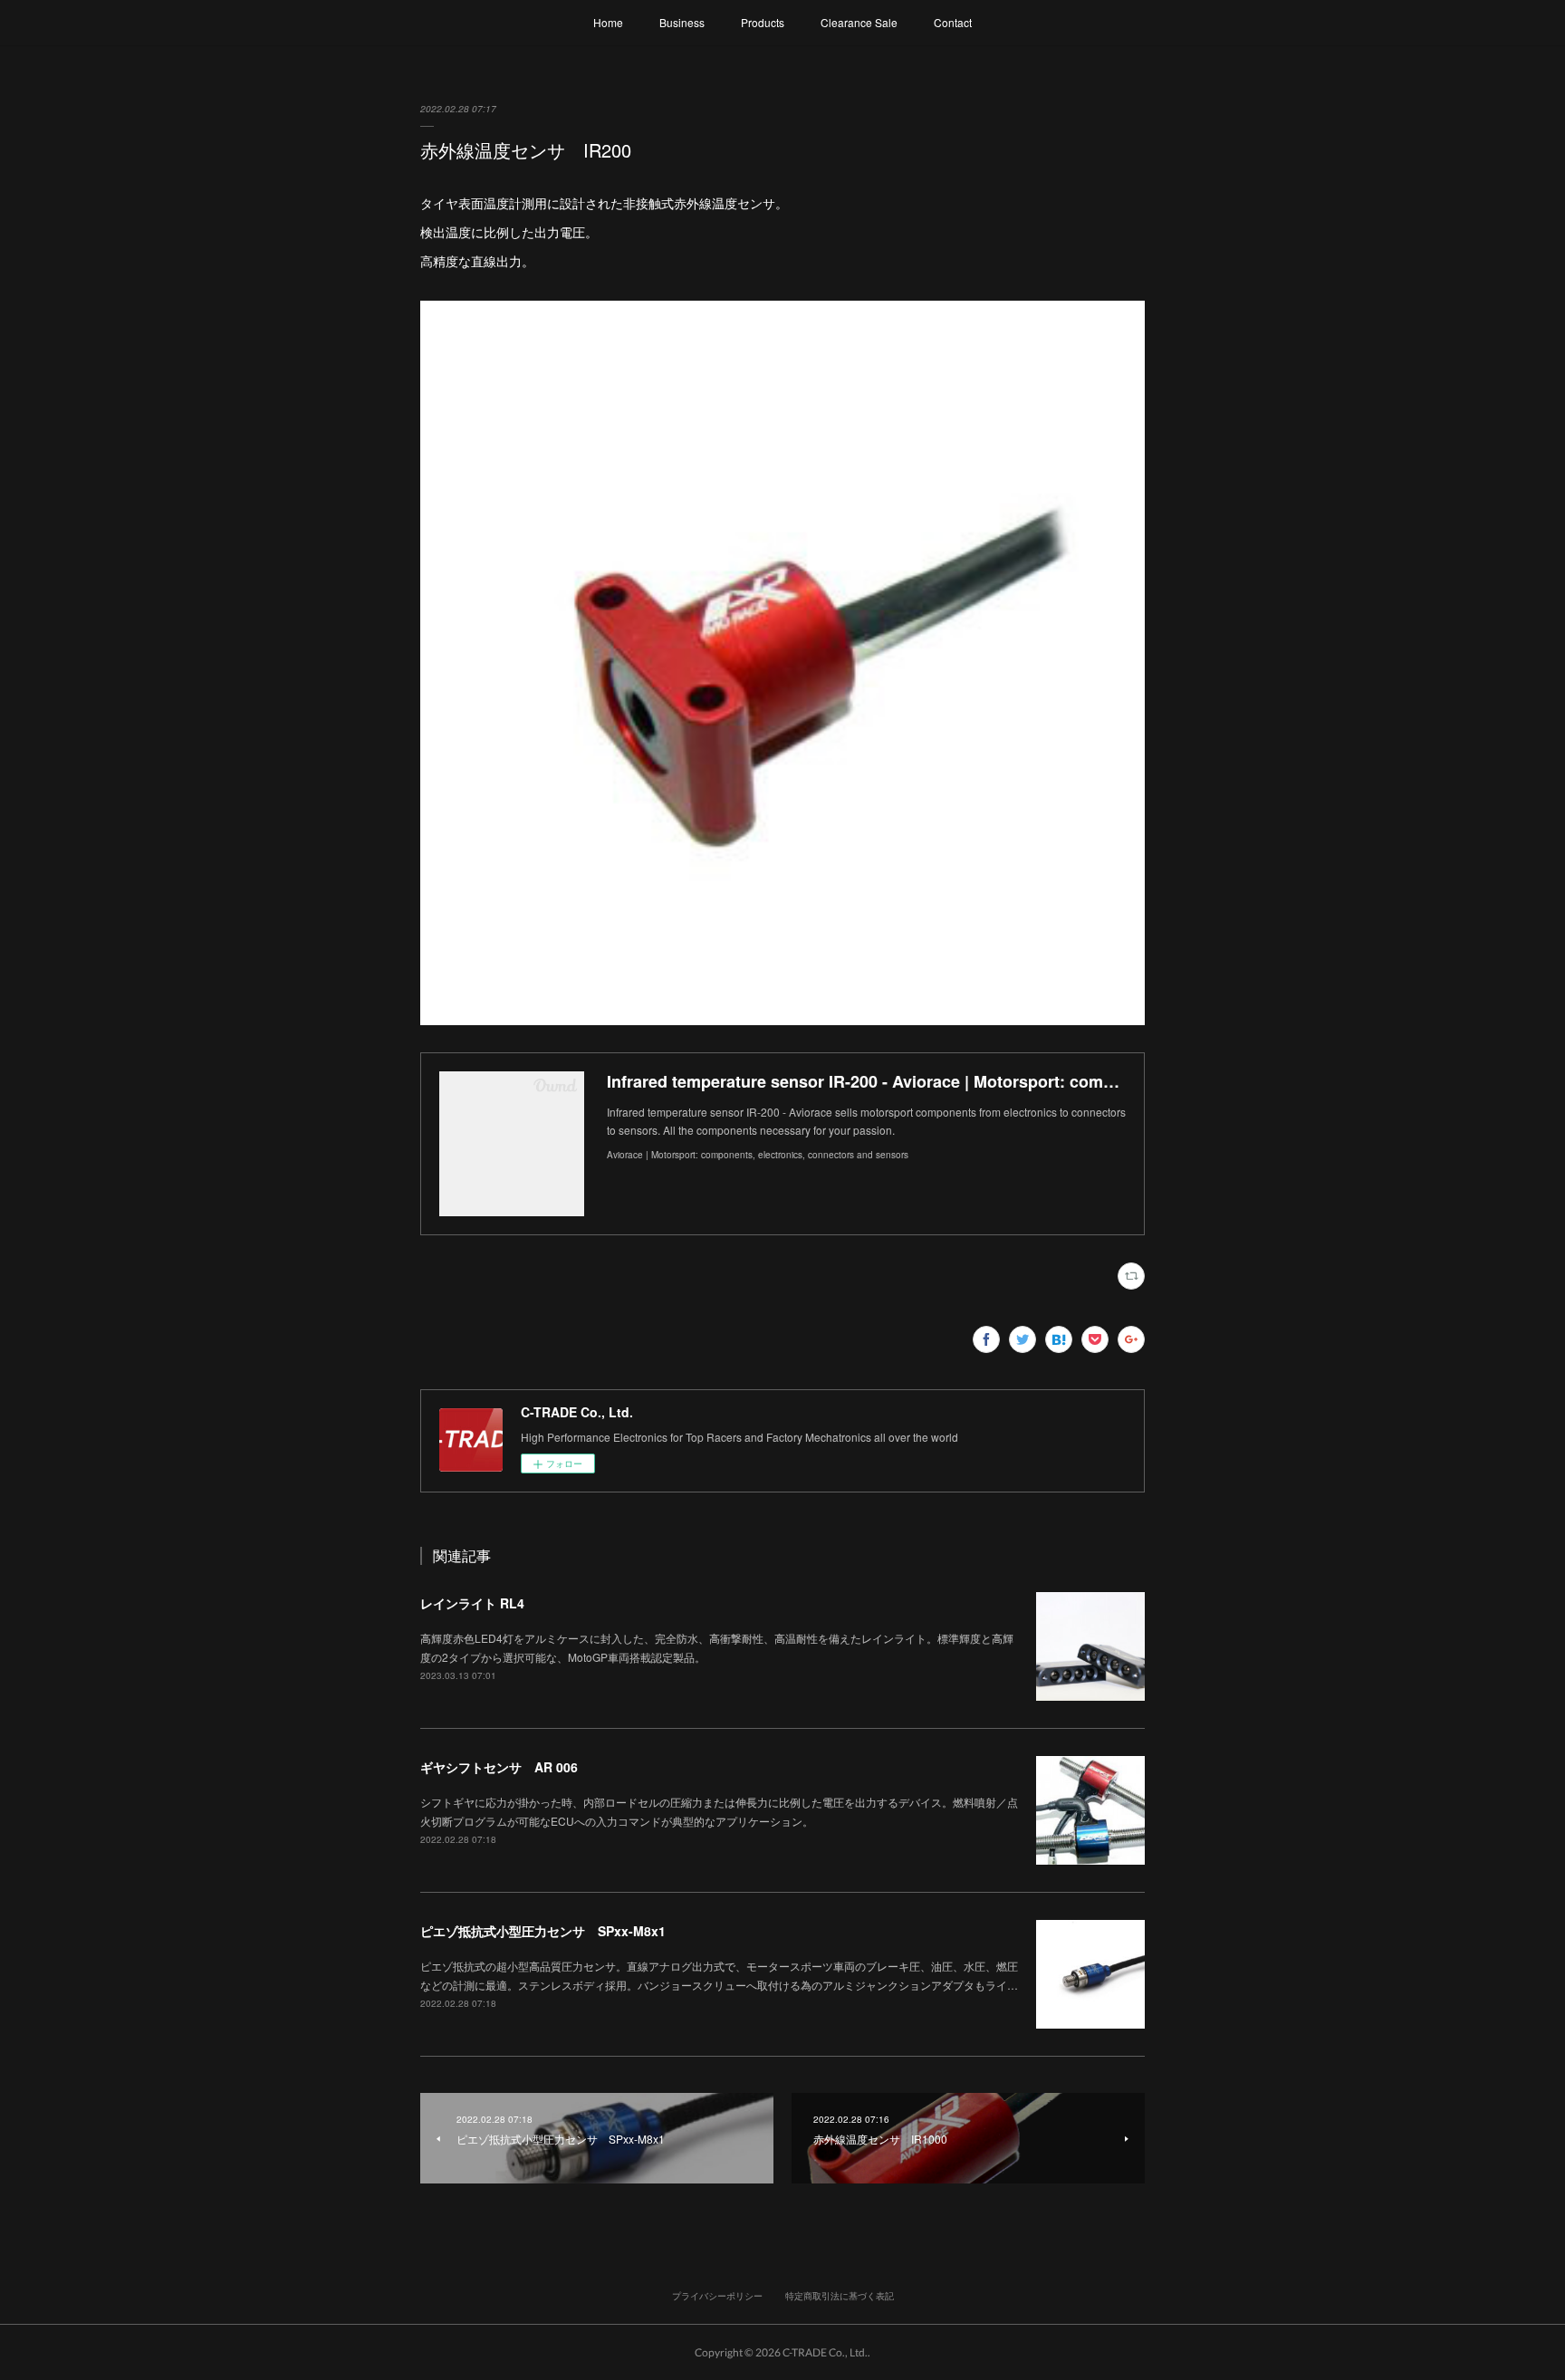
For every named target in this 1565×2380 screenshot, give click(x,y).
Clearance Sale (859, 22)
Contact (953, 22)
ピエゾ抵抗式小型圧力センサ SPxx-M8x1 (543, 1931)
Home (608, 22)
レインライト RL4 (472, 1603)
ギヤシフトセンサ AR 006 (499, 1767)
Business (682, 22)
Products (763, 22)
